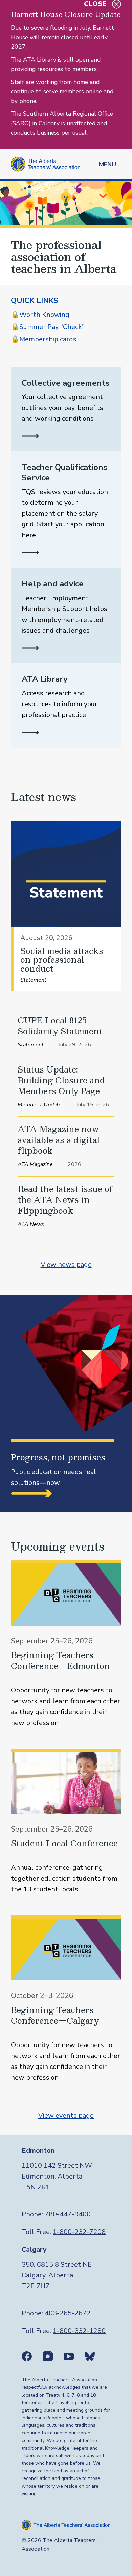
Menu (107, 164)
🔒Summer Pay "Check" (48, 327)
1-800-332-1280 (79, 2331)
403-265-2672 (68, 2313)
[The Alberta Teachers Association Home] (46, 164)
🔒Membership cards (44, 339)
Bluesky (90, 2356)
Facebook (27, 2356)
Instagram (48, 2356)
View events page (66, 2115)
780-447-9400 (68, 2214)
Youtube (69, 2356)
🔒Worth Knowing (40, 315)
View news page (66, 1265)
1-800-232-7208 (79, 2232)
